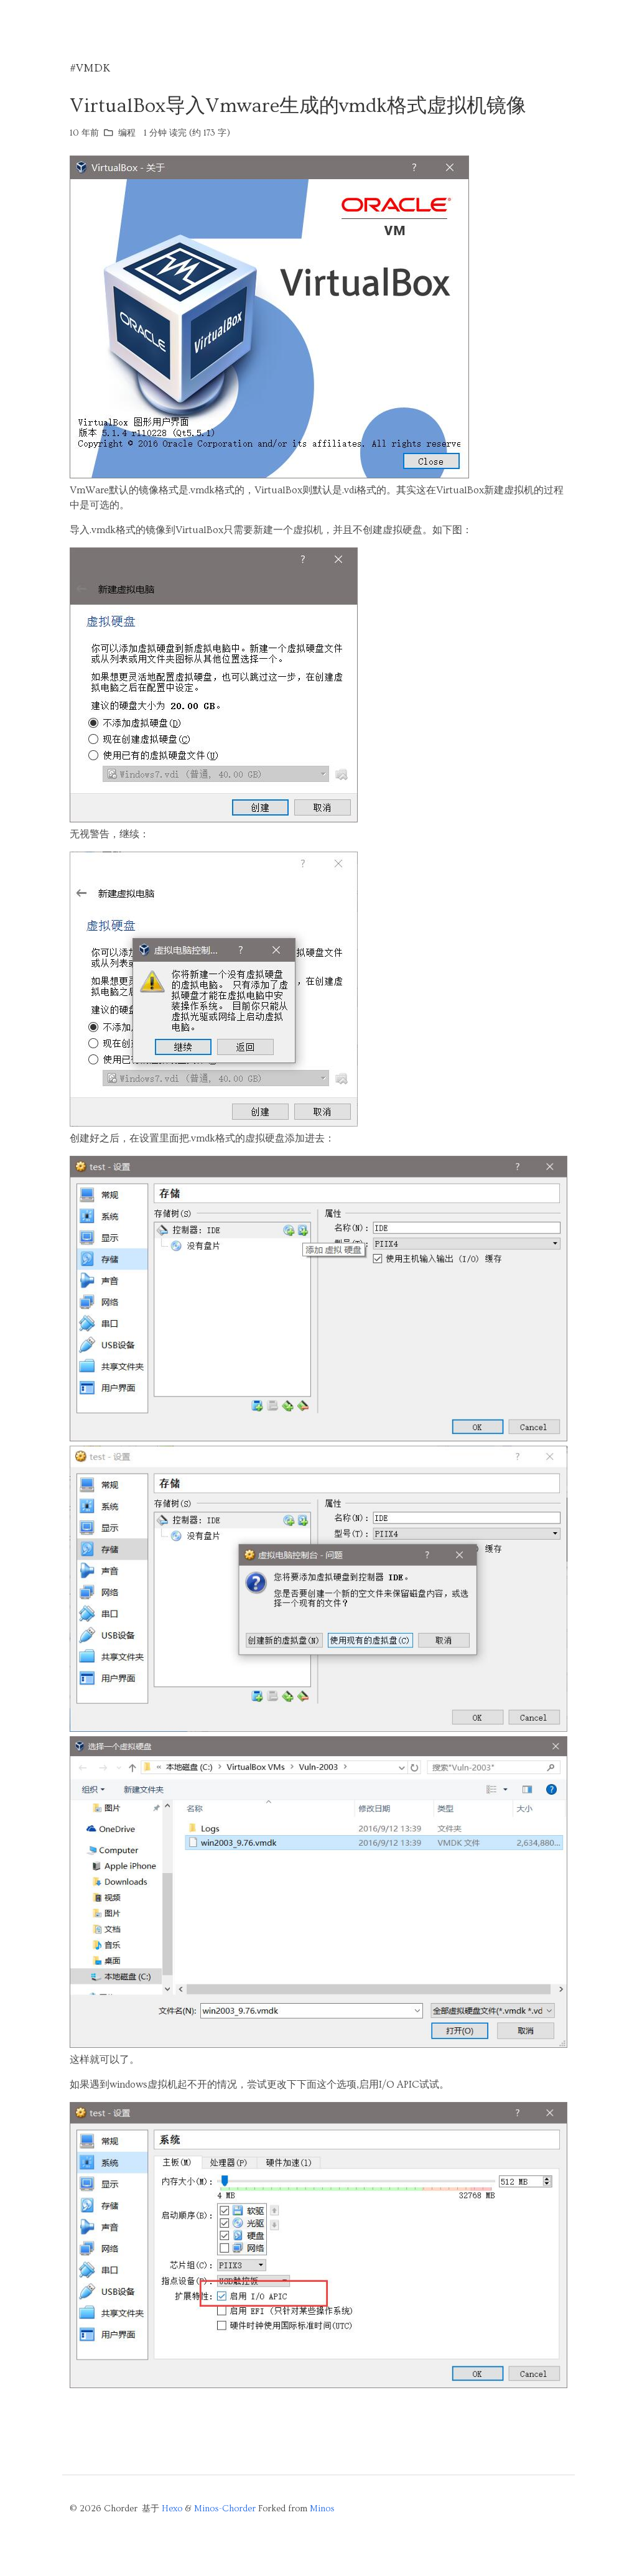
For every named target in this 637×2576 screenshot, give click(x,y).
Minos (322, 2509)
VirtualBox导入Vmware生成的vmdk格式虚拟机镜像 (298, 106)
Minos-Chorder (225, 2509)
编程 (127, 133)
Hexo (172, 2509)
